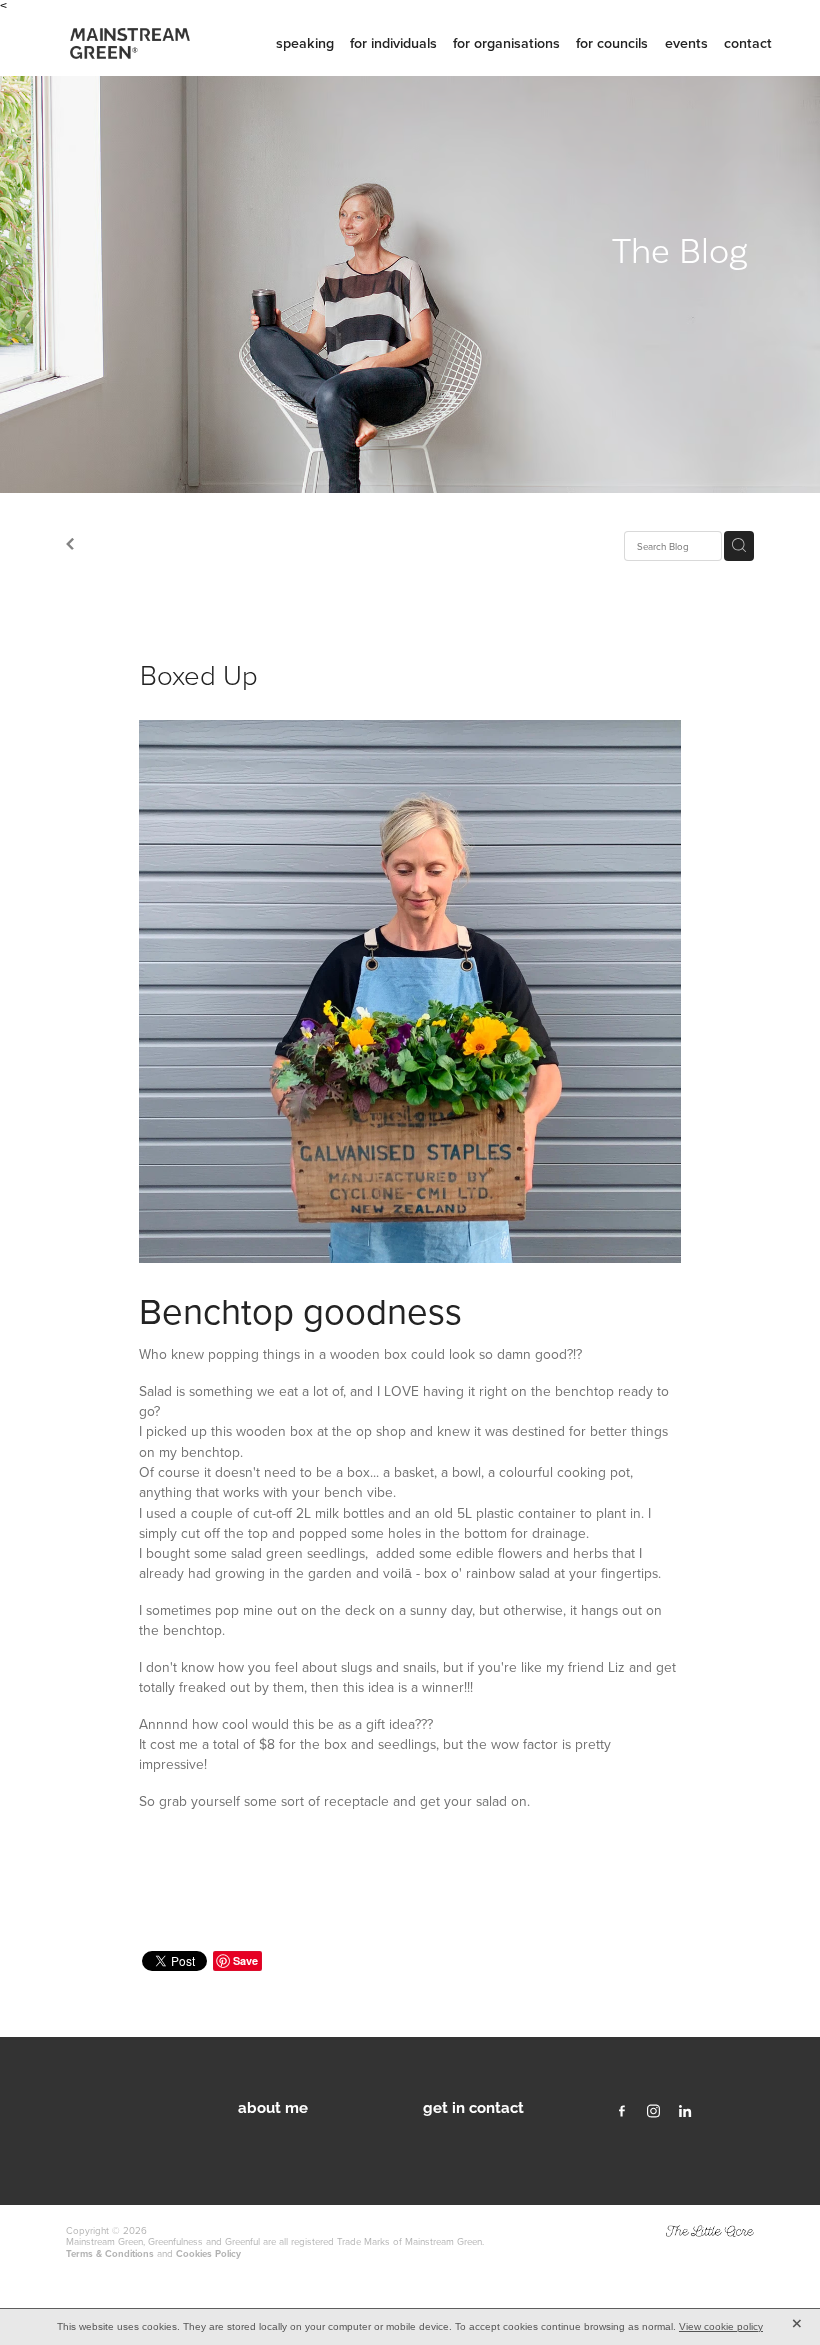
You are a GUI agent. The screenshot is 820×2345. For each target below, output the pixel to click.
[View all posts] (70, 546)
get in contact (473, 2106)
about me (273, 2106)
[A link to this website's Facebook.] (622, 2112)
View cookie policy (721, 2326)
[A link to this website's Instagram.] (654, 2112)
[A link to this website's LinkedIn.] (685, 2112)
